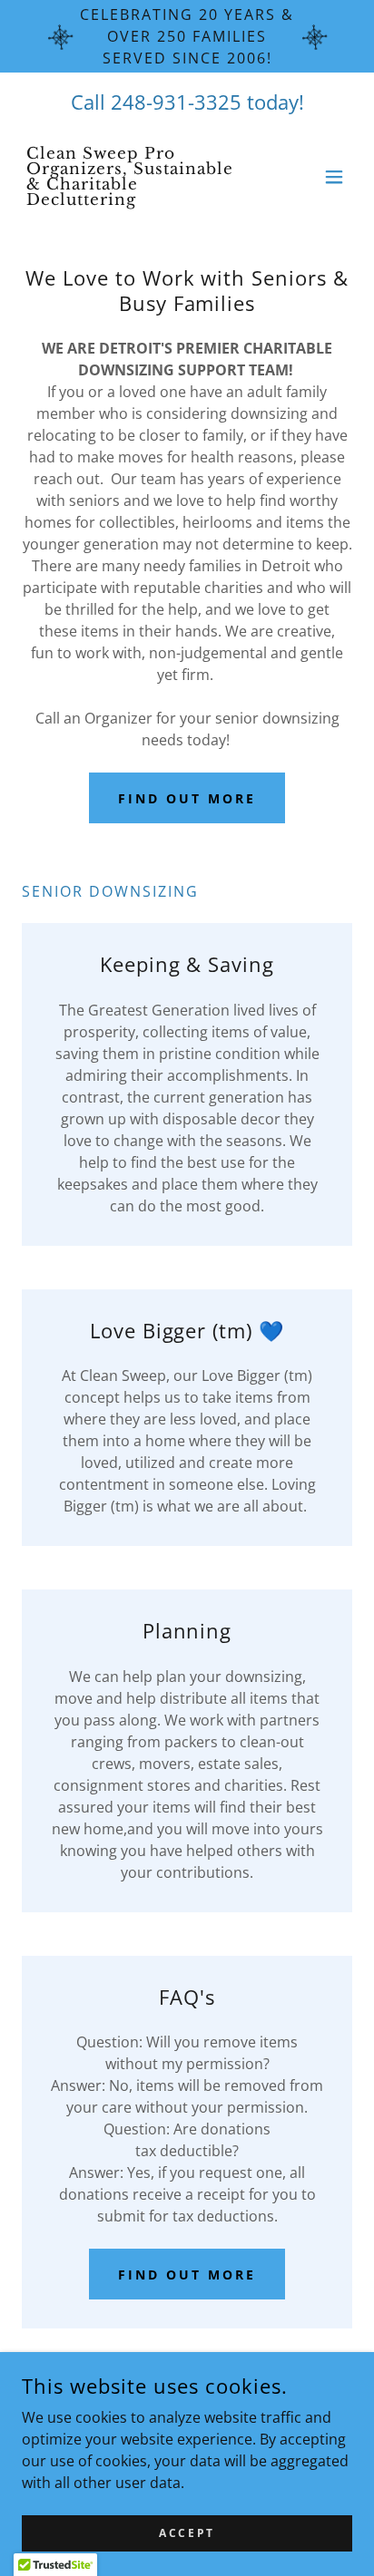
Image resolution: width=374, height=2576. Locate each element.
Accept (187, 2533)
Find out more (187, 798)
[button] (334, 177)
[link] (138, 199)
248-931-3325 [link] (176, 102)
